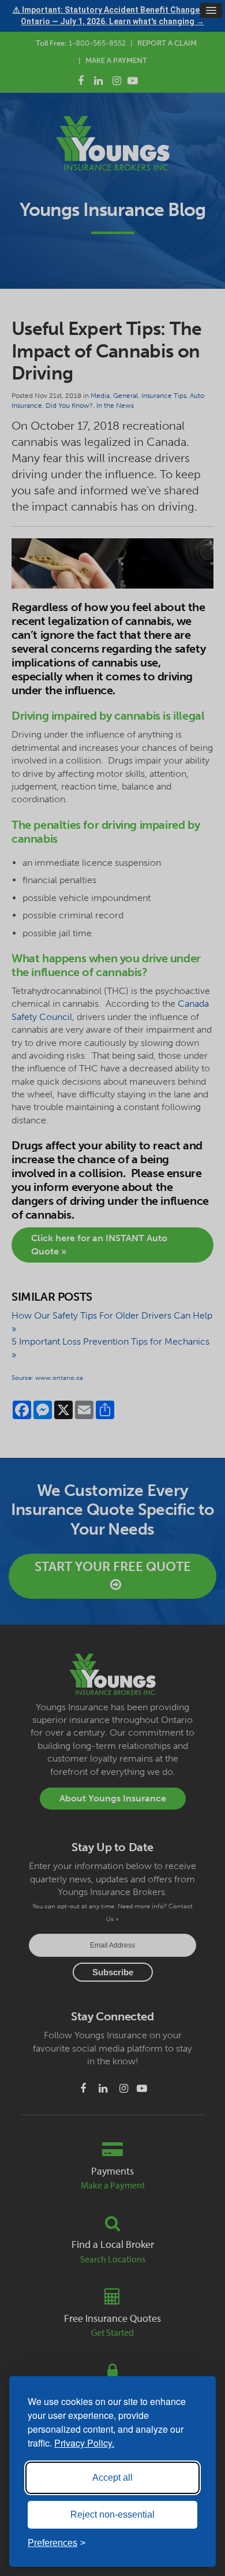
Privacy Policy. (84, 2443)
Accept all (112, 2478)
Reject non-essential (112, 2514)
